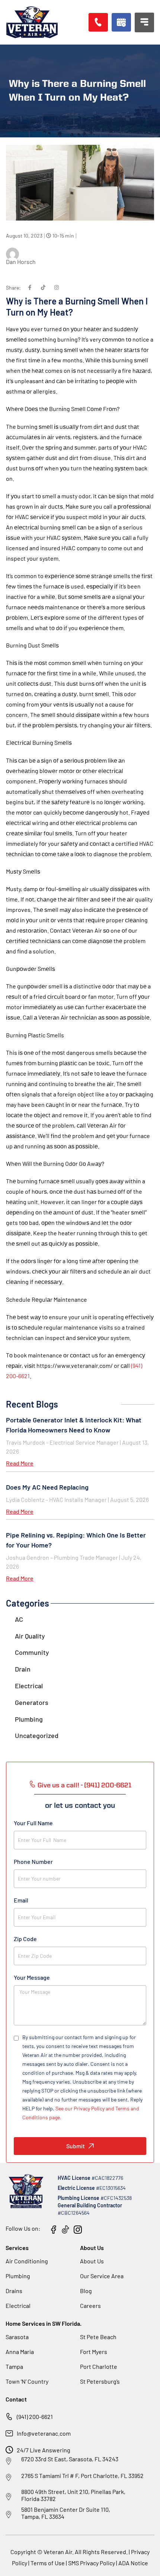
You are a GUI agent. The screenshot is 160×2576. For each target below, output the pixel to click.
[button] (121, 22)
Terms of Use (48, 2563)
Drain (23, 1669)
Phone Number (33, 1861)
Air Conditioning (27, 2261)
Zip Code (25, 1939)
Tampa (14, 2366)
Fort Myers (94, 2352)
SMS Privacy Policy (92, 2563)
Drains (14, 2291)
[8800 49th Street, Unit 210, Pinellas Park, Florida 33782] (9, 2497)
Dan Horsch (21, 262)
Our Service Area (102, 2276)
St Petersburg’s (100, 2381)
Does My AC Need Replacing (47, 1487)
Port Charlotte (99, 2366)
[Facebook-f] (30, 287)
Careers (90, 2306)
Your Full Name (33, 1823)
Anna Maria (20, 2352)
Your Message (32, 1977)
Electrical (29, 1686)
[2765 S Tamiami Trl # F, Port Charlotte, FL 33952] (9, 2478)
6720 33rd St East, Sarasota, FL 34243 (70, 2459)
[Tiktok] (43, 287)
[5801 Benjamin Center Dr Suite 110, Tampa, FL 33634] (9, 2515)
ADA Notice (133, 2563)
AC (19, 1619)
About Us (92, 2261)
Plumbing (29, 1719)
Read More (20, 1463)
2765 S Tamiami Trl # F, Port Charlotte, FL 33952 (82, 2476)
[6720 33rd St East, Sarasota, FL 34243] (9, 2461)
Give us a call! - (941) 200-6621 (84, 1786)
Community (32, 1652)
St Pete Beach (98, 2337)
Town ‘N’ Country (27, 2381)
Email (21, 1900)
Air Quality (30, 1636)
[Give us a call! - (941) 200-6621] (32, 1784)
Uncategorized (37, 1735)
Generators (32, 1702)
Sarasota (17, 2337)
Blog (86, 2291)
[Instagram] (57, 287)
